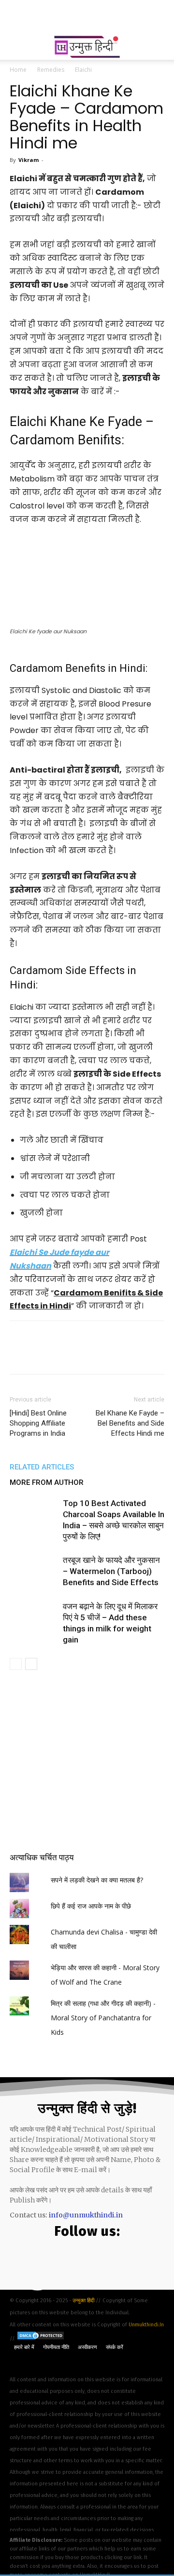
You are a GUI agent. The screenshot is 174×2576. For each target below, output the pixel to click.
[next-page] (31, 1664)
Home (18, 70)
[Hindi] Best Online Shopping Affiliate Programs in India (38, 1423)
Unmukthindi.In (146, 2325)
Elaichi (83, 70)
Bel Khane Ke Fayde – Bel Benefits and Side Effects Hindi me (130, 1423)
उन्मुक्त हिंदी (84, 2301)
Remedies (51, 70)
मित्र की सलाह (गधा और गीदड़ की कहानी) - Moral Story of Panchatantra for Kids (103, 2018)
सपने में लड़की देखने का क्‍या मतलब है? (97, 1880)
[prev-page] (16, 1664)
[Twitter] (85, 2262)
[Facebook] (57, 2262)
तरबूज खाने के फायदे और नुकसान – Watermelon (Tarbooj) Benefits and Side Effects (111, 1571)
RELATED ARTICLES (42, 1467)
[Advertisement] (87, 17)
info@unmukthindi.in (86, 2215)
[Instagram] (112, 2262)
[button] (16, 47)
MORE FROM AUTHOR (47, 1482)
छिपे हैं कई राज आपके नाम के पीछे (91, 1906)
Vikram (29, 160)
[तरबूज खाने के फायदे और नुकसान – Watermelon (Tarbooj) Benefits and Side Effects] (34, 1571)
